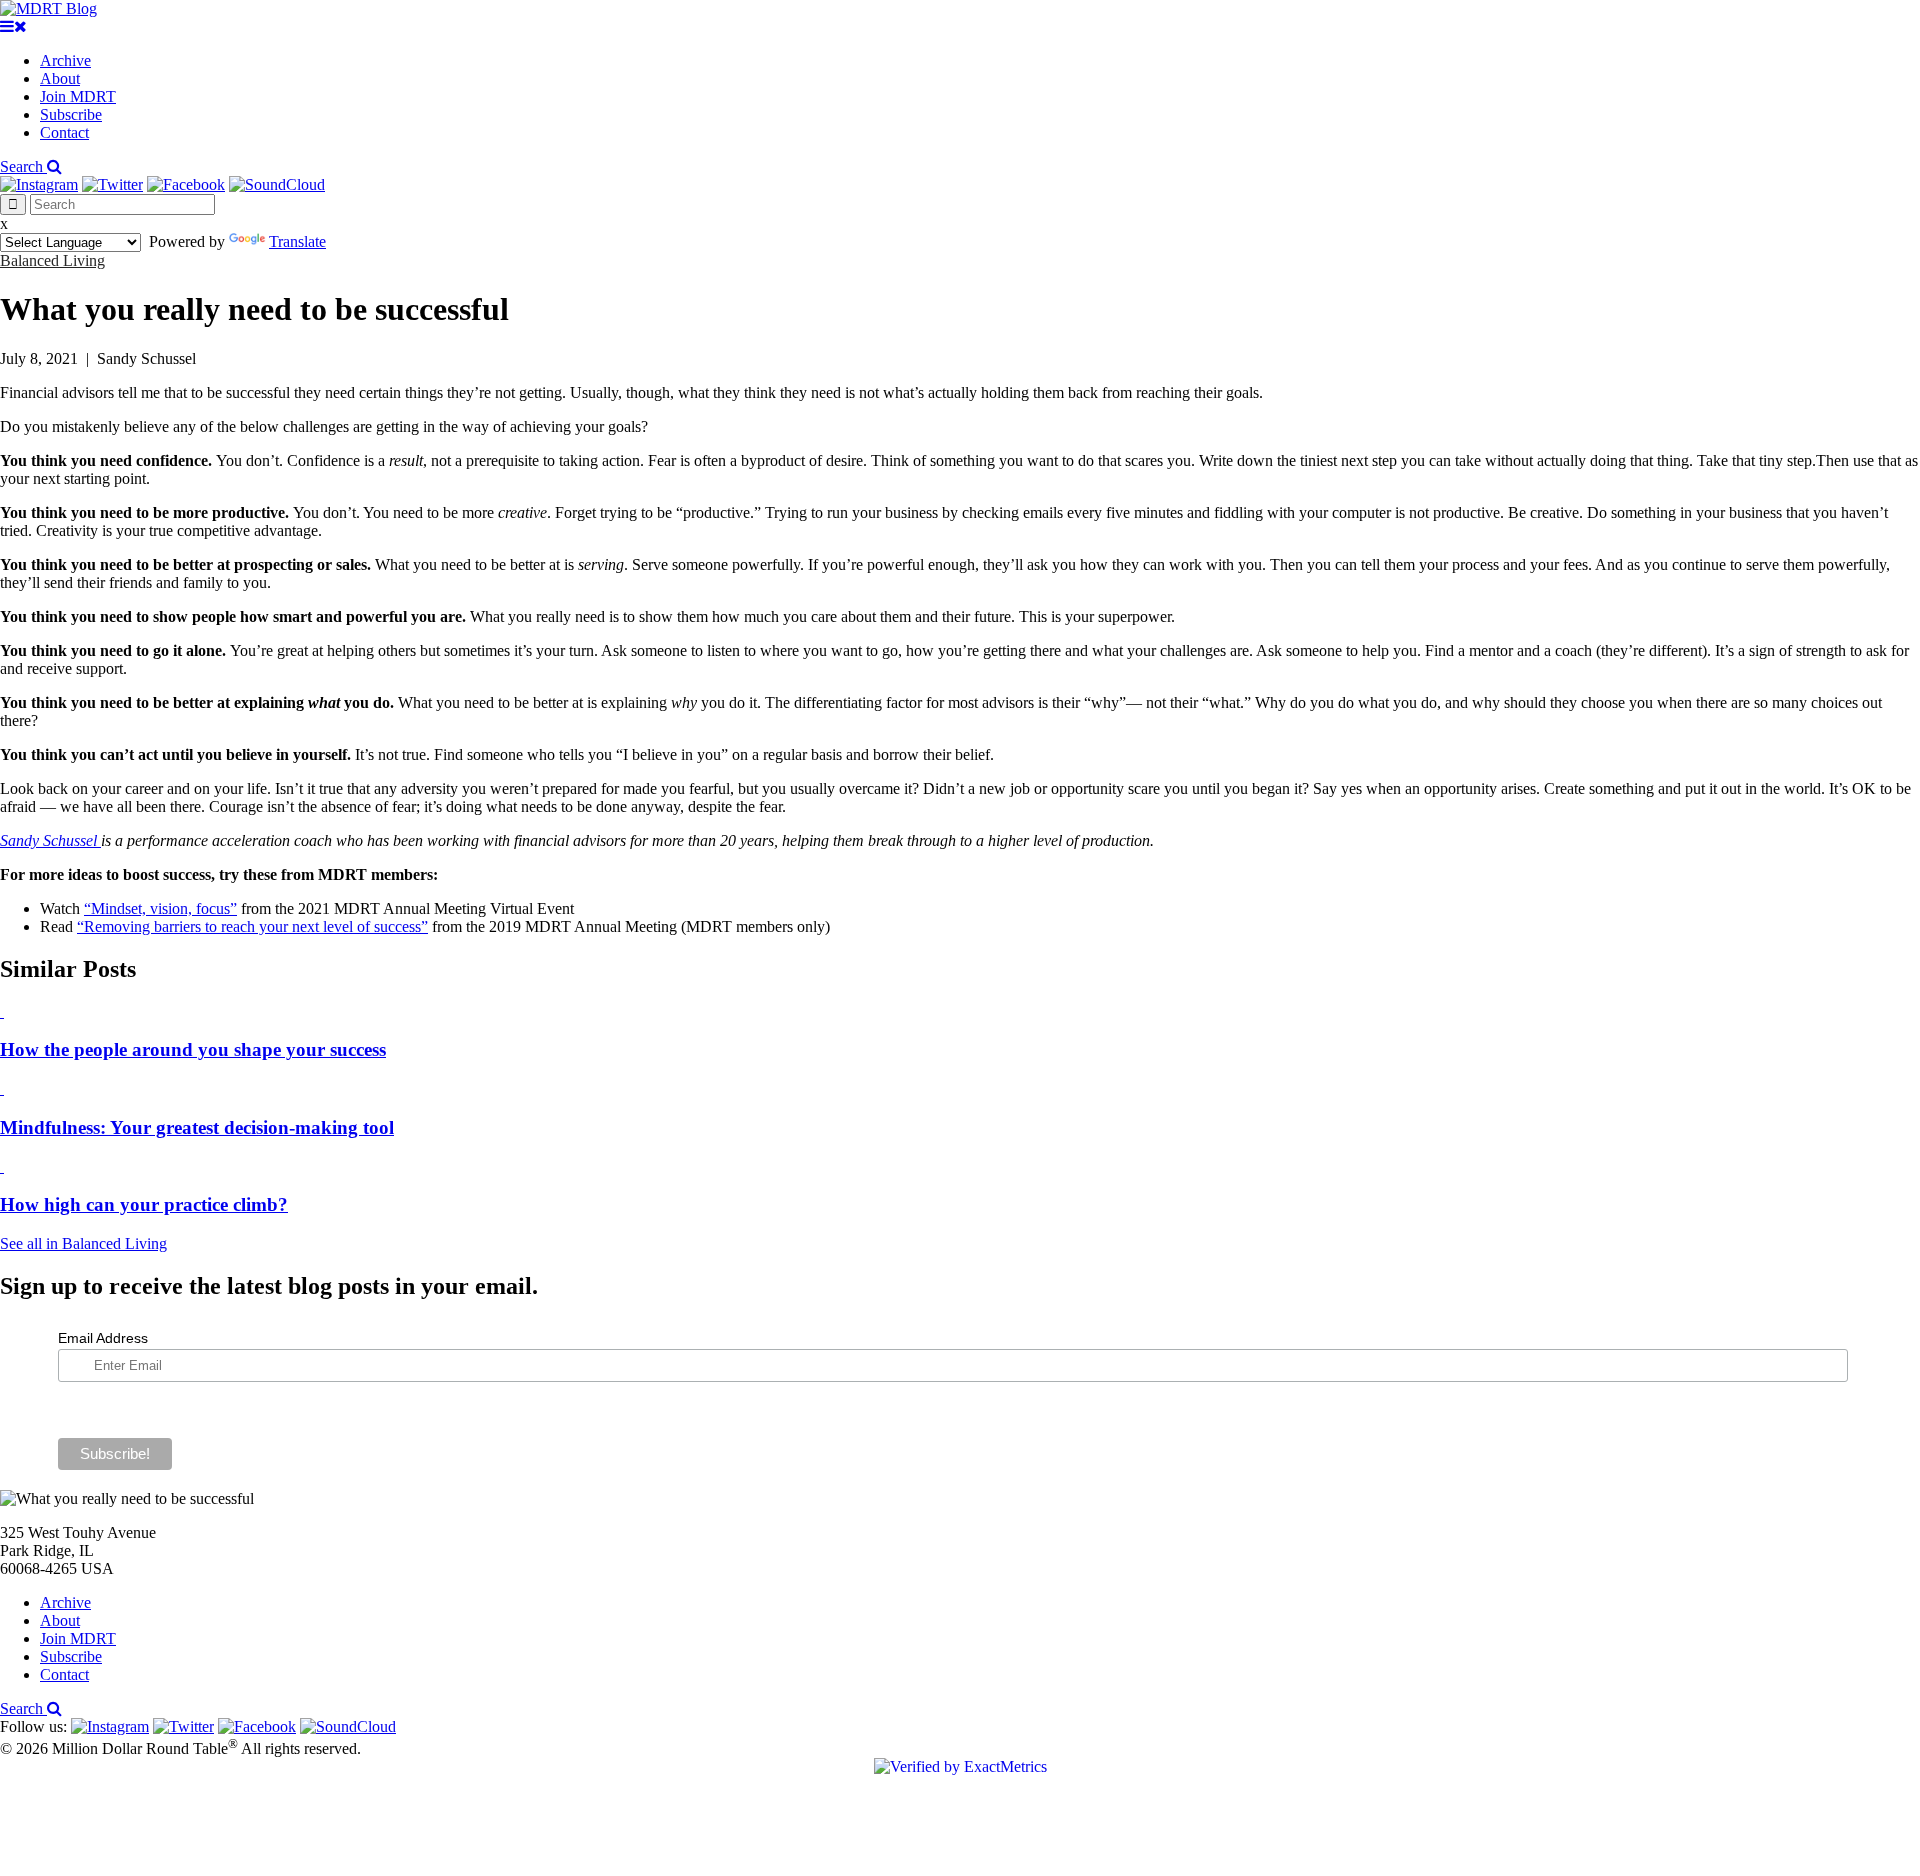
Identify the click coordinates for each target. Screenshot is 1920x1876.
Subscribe (71, 114)
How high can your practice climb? (144, 1204)
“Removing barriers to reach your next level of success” (252, 926)
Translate (297, 241)
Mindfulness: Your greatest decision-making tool (197, 1127)
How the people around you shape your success (193, 1049)
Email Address (103, 1338)
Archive (65, 60)
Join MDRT (78, 96)
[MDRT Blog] (48, 8)
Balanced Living (52, 260)
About (60, 78)
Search (23, 166)
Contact (64, 132)
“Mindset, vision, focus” (160, 908)
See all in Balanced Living (83, 1243)
